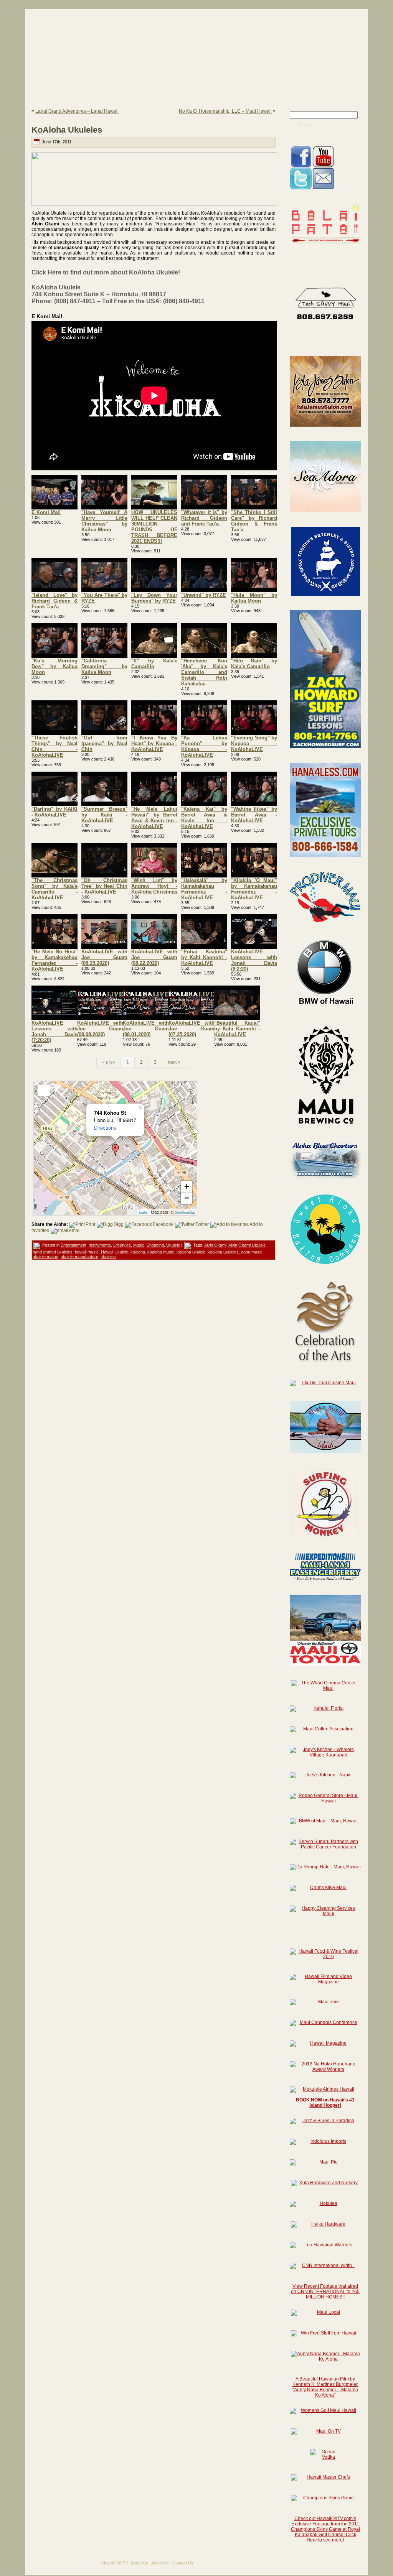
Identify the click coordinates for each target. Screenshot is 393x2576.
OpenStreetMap (185, 1213)
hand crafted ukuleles (53, 1252)
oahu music (252, 1252)
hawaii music (87, 1252)
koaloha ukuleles (223, 1252)
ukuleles (108, 1257)
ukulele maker (45, 1257)
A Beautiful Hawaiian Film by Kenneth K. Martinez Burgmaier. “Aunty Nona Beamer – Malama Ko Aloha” (325, 2387)
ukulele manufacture (79, 1257)
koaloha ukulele (191, 1252)
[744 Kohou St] (116, 1150)
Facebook (163, 1224)
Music (139, 1245)
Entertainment (73, 1245)
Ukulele (173, 1245)
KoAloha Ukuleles (67, 130)
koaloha (138, 1252)
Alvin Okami (215, 1245)
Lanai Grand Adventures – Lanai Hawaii (77, 111)
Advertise (160, 2563)
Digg (119, 1224)
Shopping (155, 1245)
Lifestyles (122, 1245)
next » (174, 1062)
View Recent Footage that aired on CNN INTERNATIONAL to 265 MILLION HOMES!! (325, 2292)
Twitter (202, 1224)
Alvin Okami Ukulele (247, 1245)
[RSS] (34, 2565)
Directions (105, 1128)
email (75, 1230)
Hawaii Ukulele (115, 1252)
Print (90, 1224)
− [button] (187, 1198)
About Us (140, 2563)
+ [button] (187, 1187)
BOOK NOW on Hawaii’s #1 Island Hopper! (325, 2103)
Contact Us (183, 2563)
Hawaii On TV (115, 2563)
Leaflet (143, 1213)
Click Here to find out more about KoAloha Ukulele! (106, 272)
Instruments (100, 1245)
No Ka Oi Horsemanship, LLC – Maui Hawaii (225, 111)
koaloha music (161, 1252)
